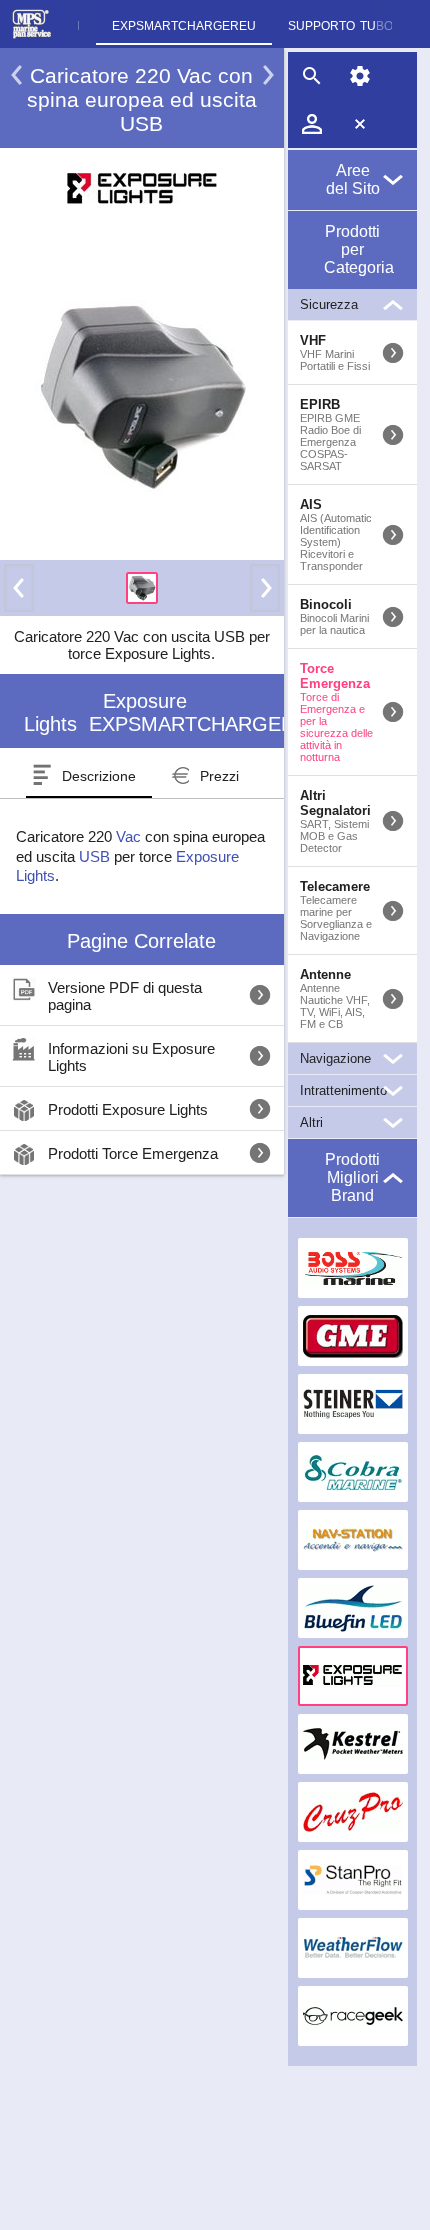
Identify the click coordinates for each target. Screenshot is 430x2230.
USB (94, 856)
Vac (128, 836)
